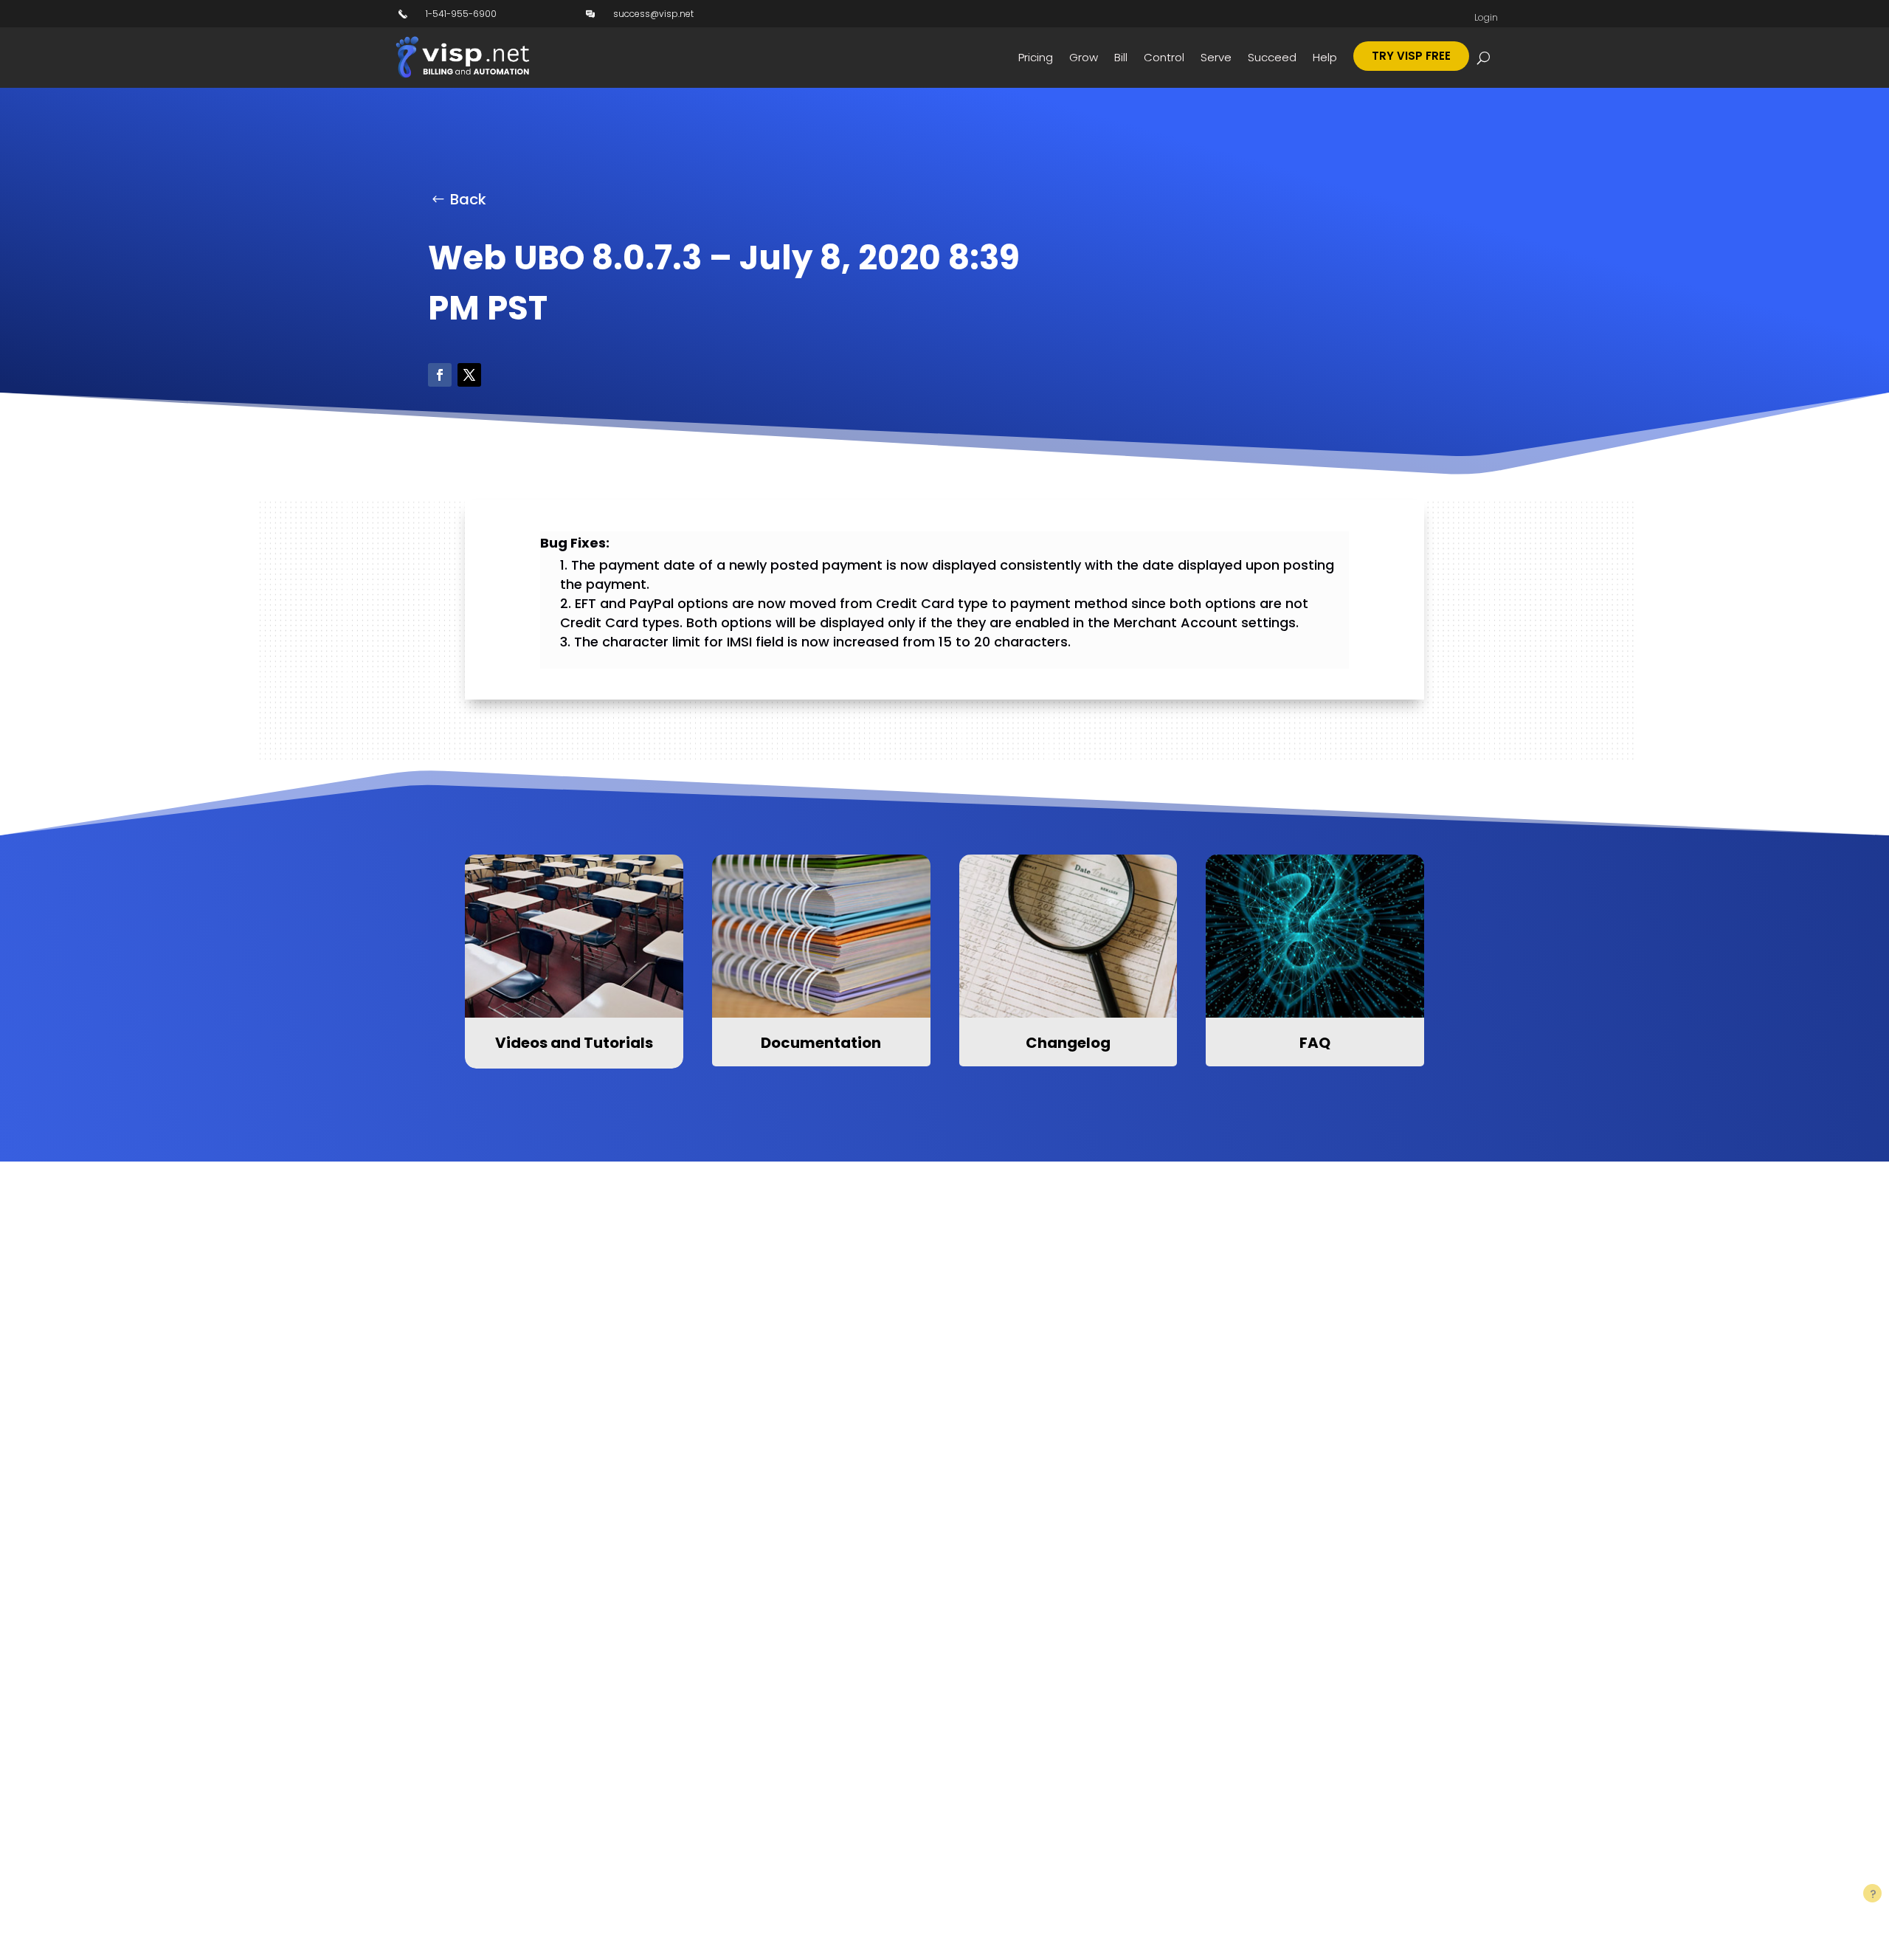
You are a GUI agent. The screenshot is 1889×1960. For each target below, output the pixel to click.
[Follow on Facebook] (440, 375)
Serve (1216, 57)
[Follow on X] (469, 375)
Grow (1084, 57)
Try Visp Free (1411, 56)
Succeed (1272, 57)
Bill (1121, 57)
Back (468, 199)
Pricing (1036, 57)
